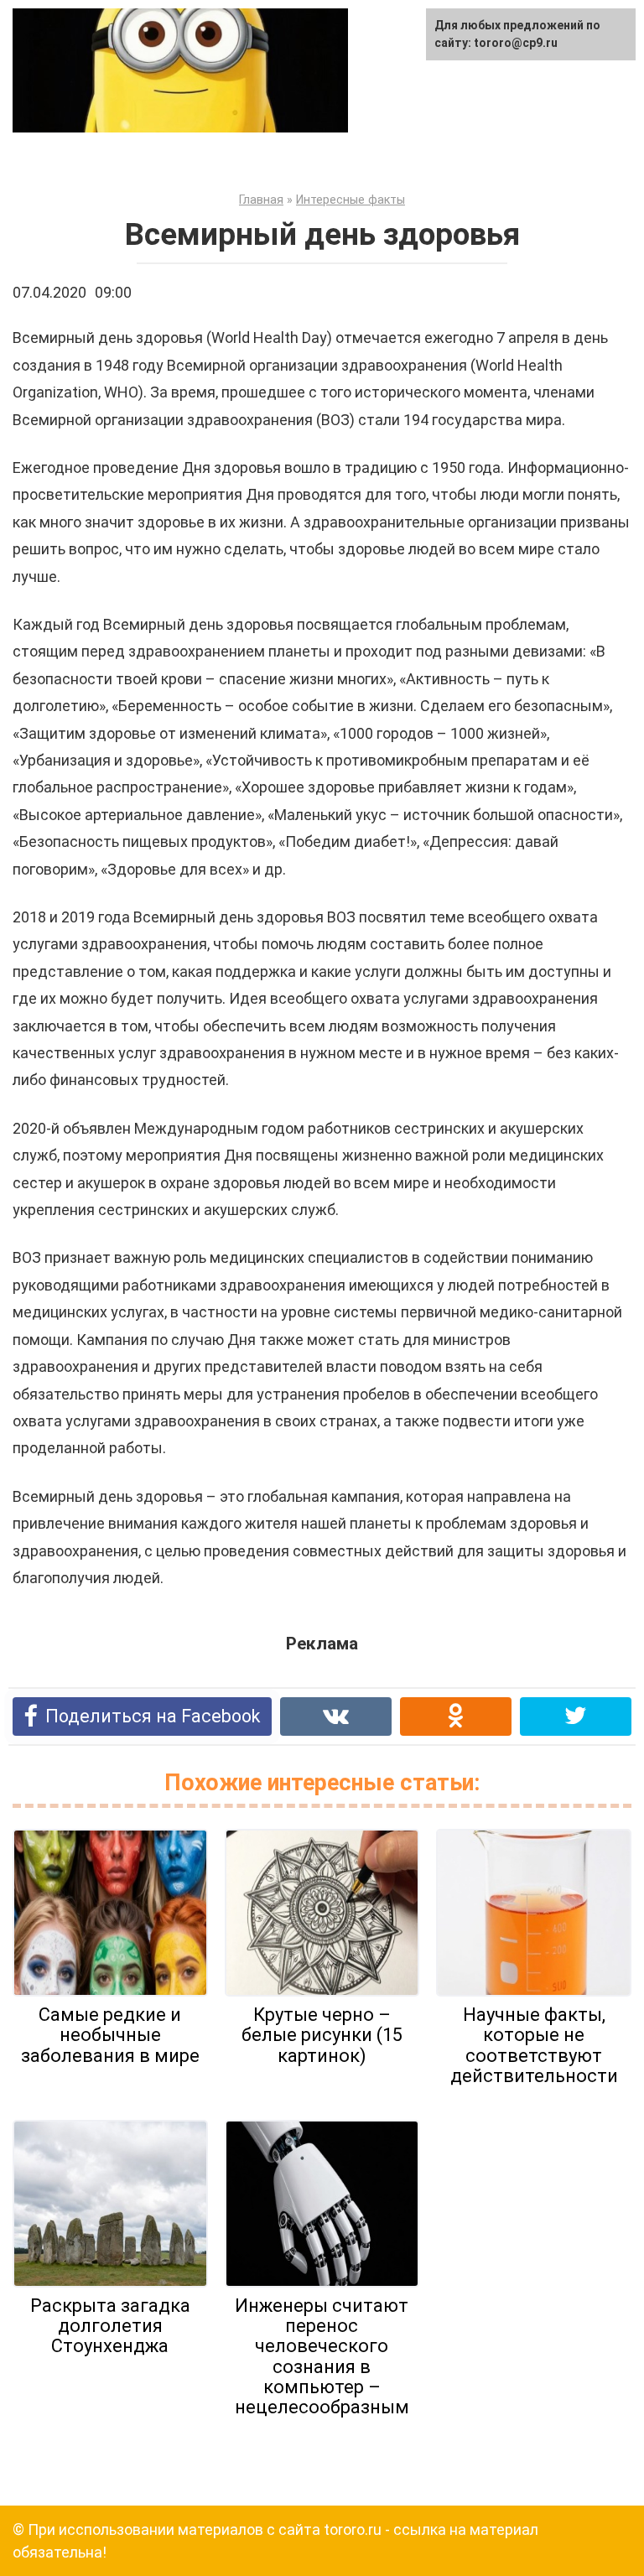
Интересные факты (351, 200)
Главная (261, 200)
